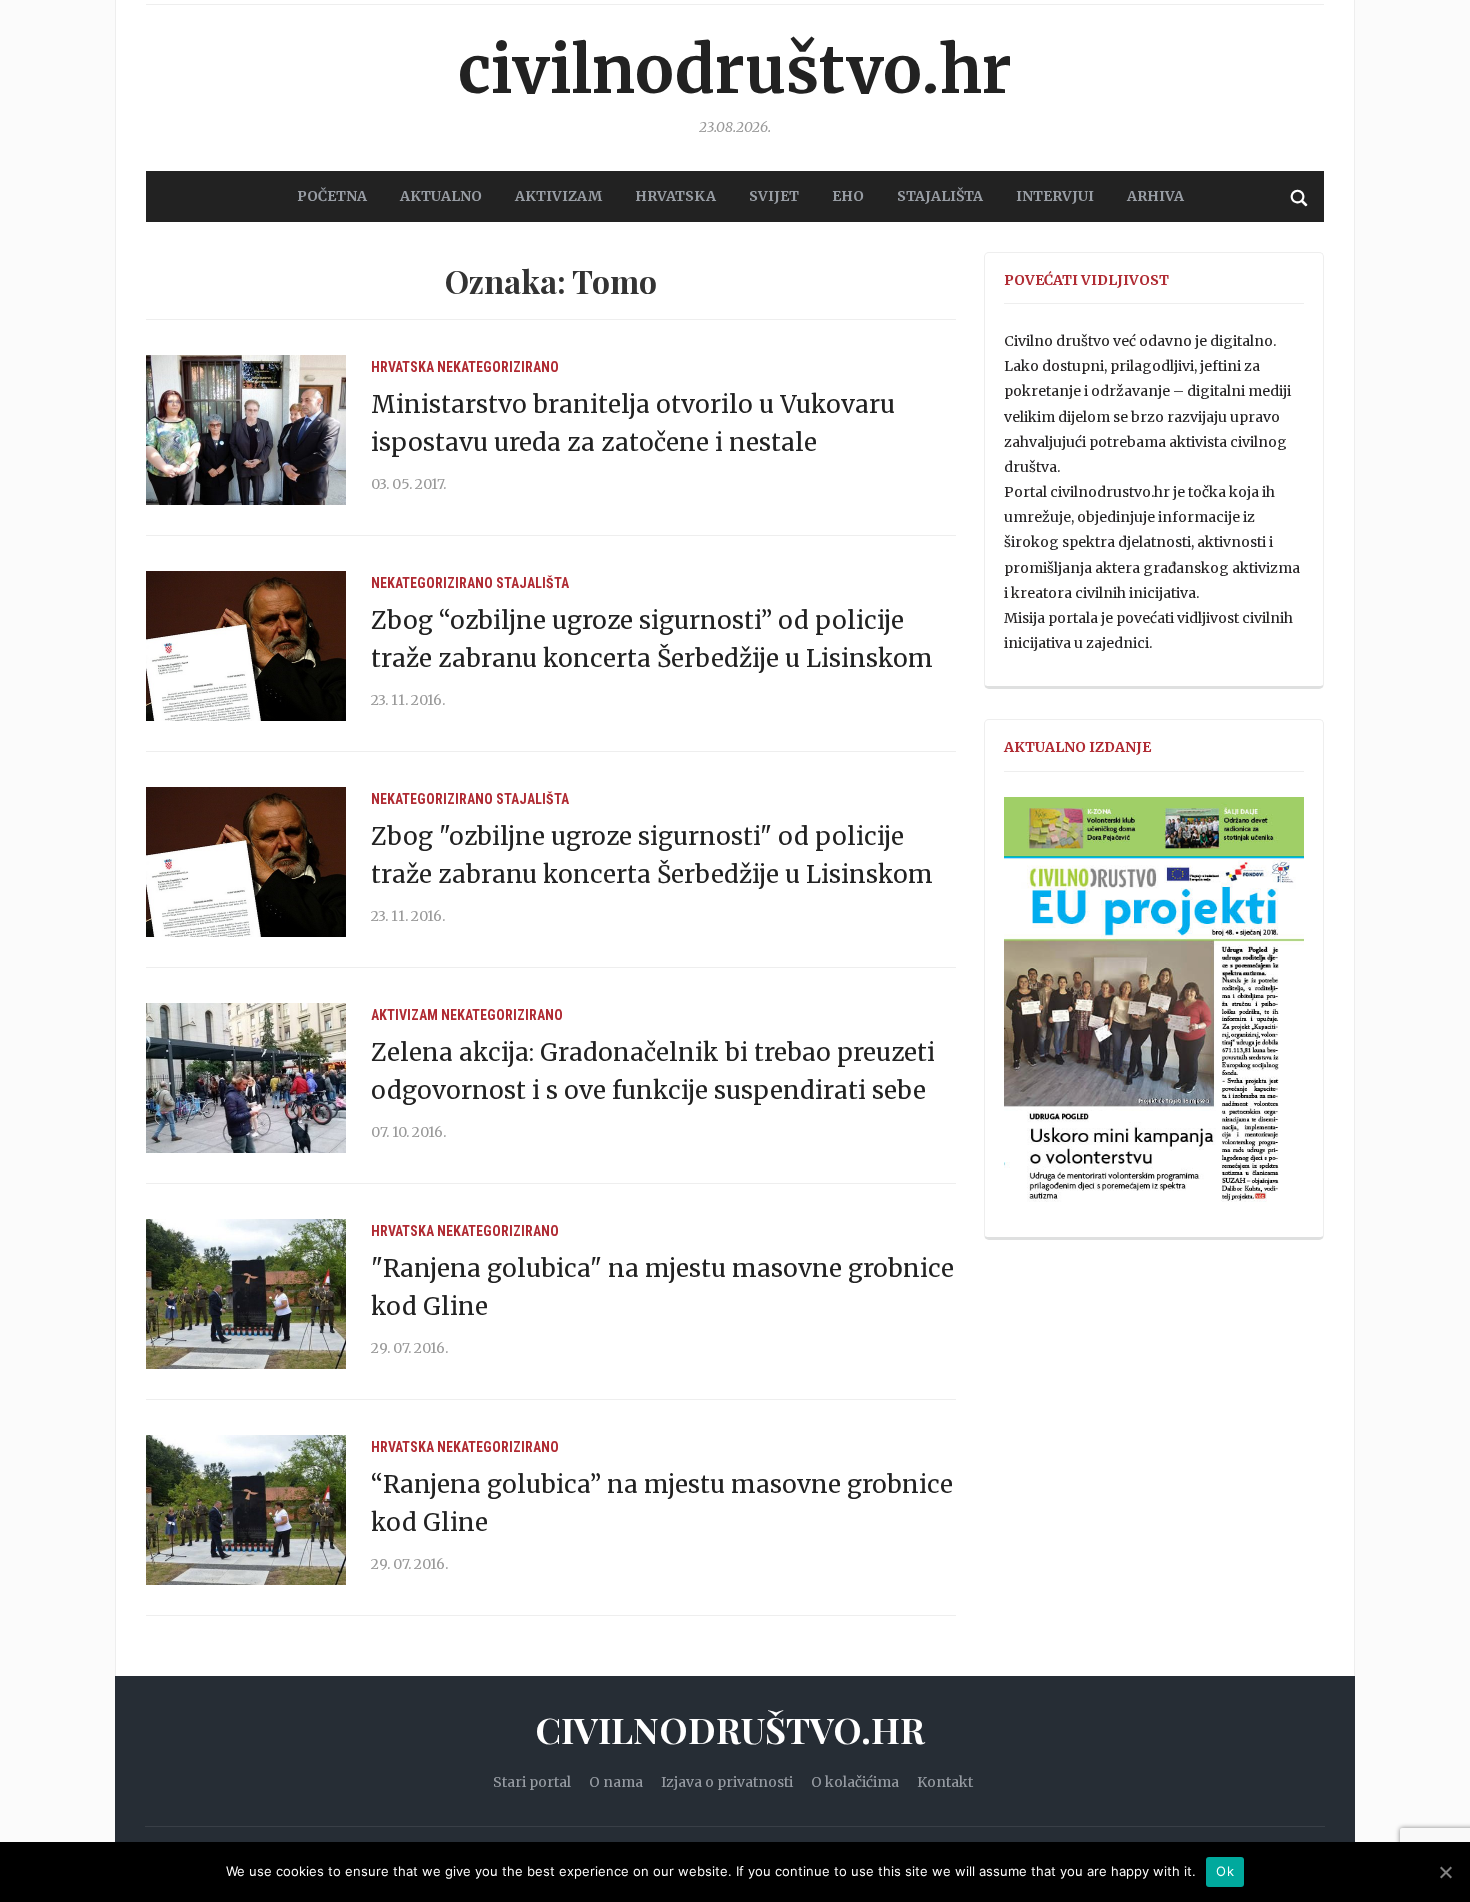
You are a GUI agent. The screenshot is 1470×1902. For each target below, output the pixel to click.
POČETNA (332, 196)
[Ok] (1445, 1872)
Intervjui (1055, 196)
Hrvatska (402, 367)
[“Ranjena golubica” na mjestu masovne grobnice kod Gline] (246, 1509)
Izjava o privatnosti (727, 1782)
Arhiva (1155, 196)
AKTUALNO (441, 196)
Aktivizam (404, 1015)
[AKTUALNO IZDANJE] (1154, 1008)
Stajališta (532, 583)
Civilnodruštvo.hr (735, 70)
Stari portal (532, 1782)
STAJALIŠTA (940, 196)
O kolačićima (855, 1782)
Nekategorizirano (498, 367)
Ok (1225, 1871)
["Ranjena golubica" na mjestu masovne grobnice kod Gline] (246, 1293)
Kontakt (945, 1782)
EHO (848, 196)
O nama (616, 1782)
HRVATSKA (675, 196)
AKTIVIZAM (558, 196)
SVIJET (774, 196)
